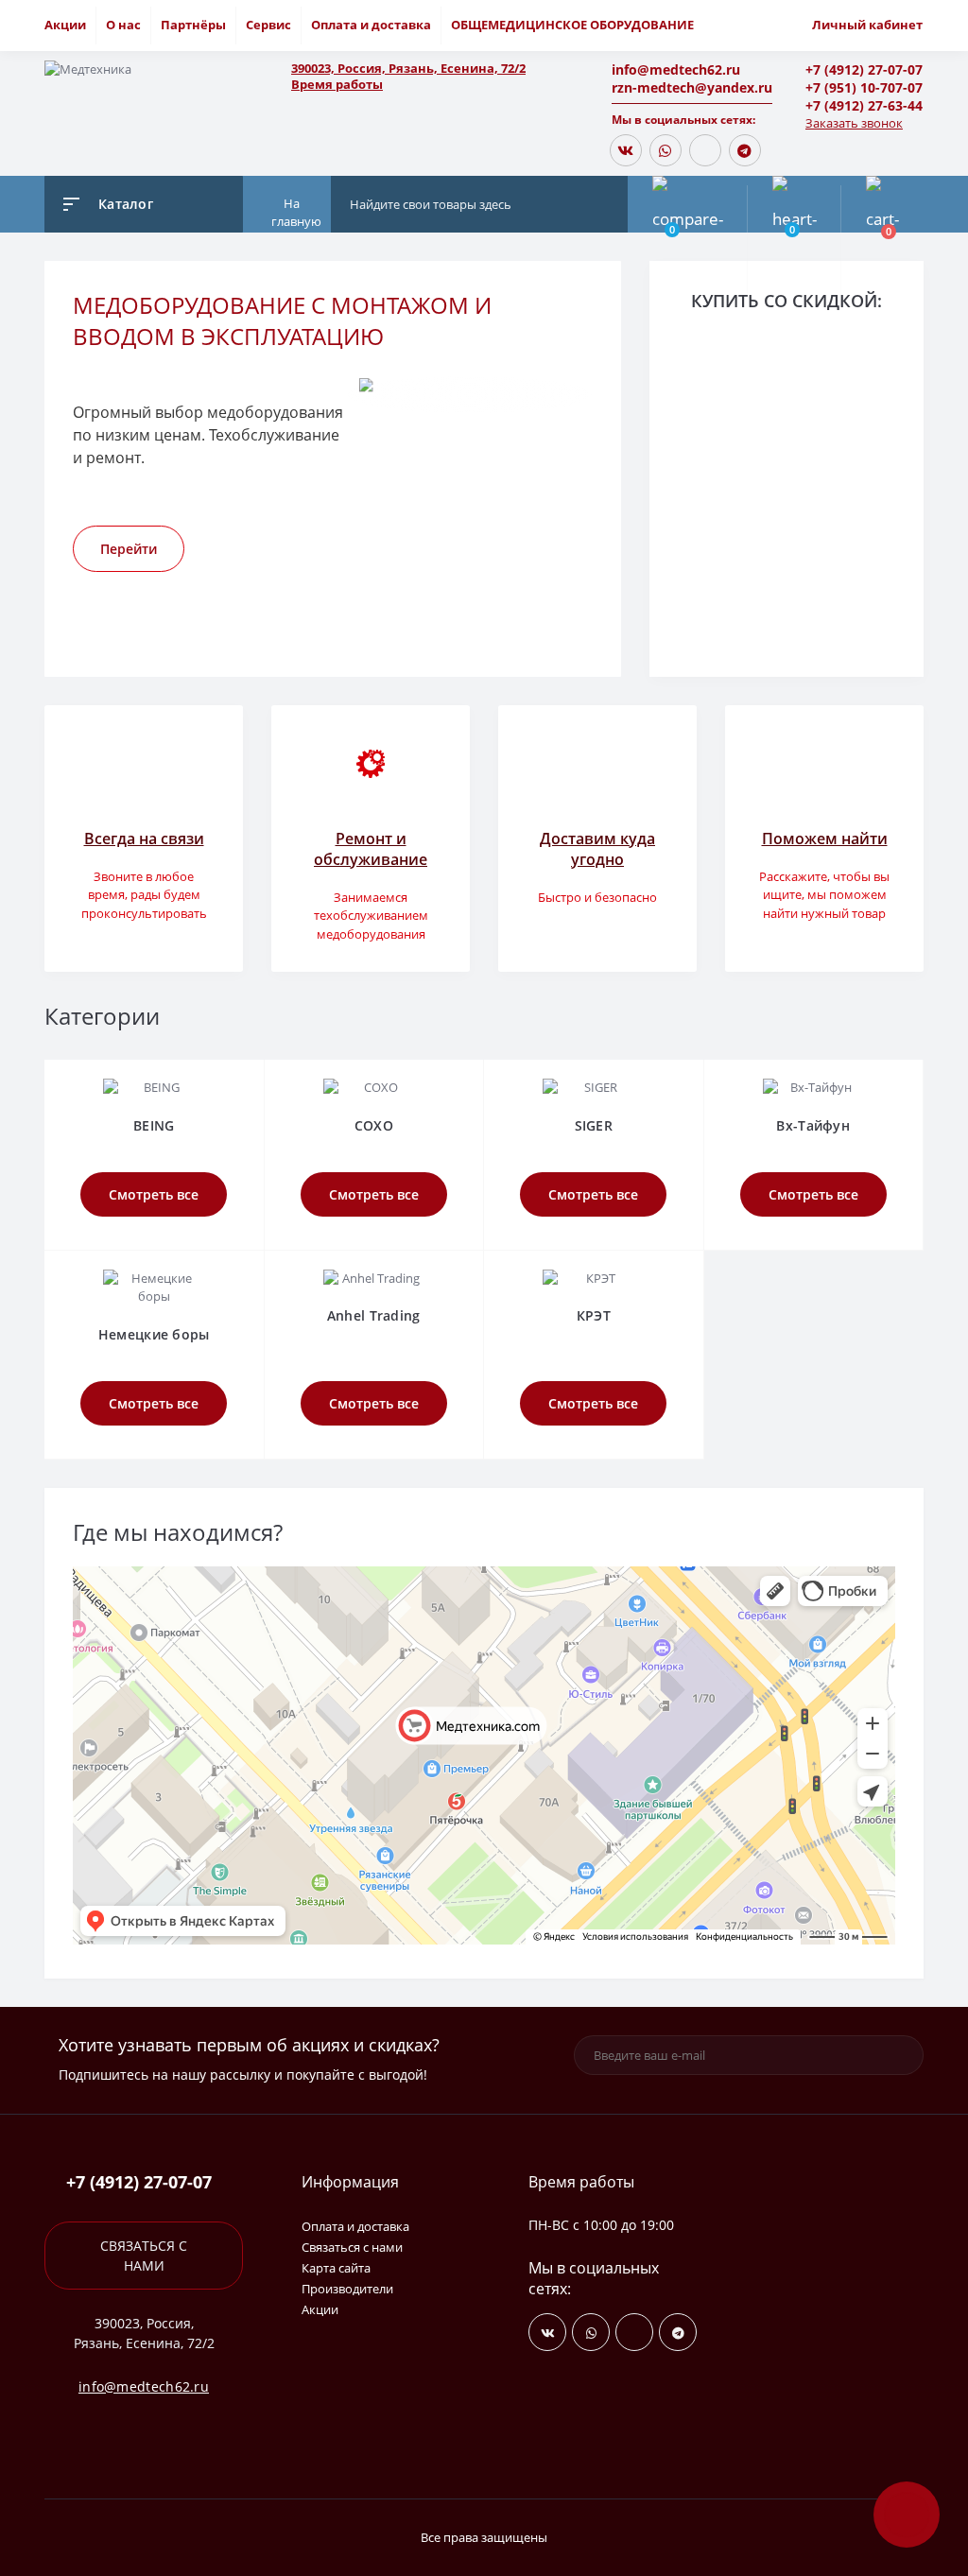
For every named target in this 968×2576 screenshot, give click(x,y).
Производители (347, 2289)
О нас (123, 25)
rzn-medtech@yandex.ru (692, 87)
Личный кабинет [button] (867, 25)
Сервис (268, 25)
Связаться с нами (144, 2256)
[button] (446, 69)
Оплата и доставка (371, 25)
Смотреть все (154, 1194)
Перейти (129, 549)
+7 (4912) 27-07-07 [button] (139, 2182)
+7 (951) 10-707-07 (864, 87)
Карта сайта (336, 2268)
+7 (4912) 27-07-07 (864, 69)
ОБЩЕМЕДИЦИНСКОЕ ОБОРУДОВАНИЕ (572, 25)
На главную (296, 213)
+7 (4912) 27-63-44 (864, 105)
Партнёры (193, 25)
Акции (65, 25)
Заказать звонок (854, 123)
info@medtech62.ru (676, 69)
